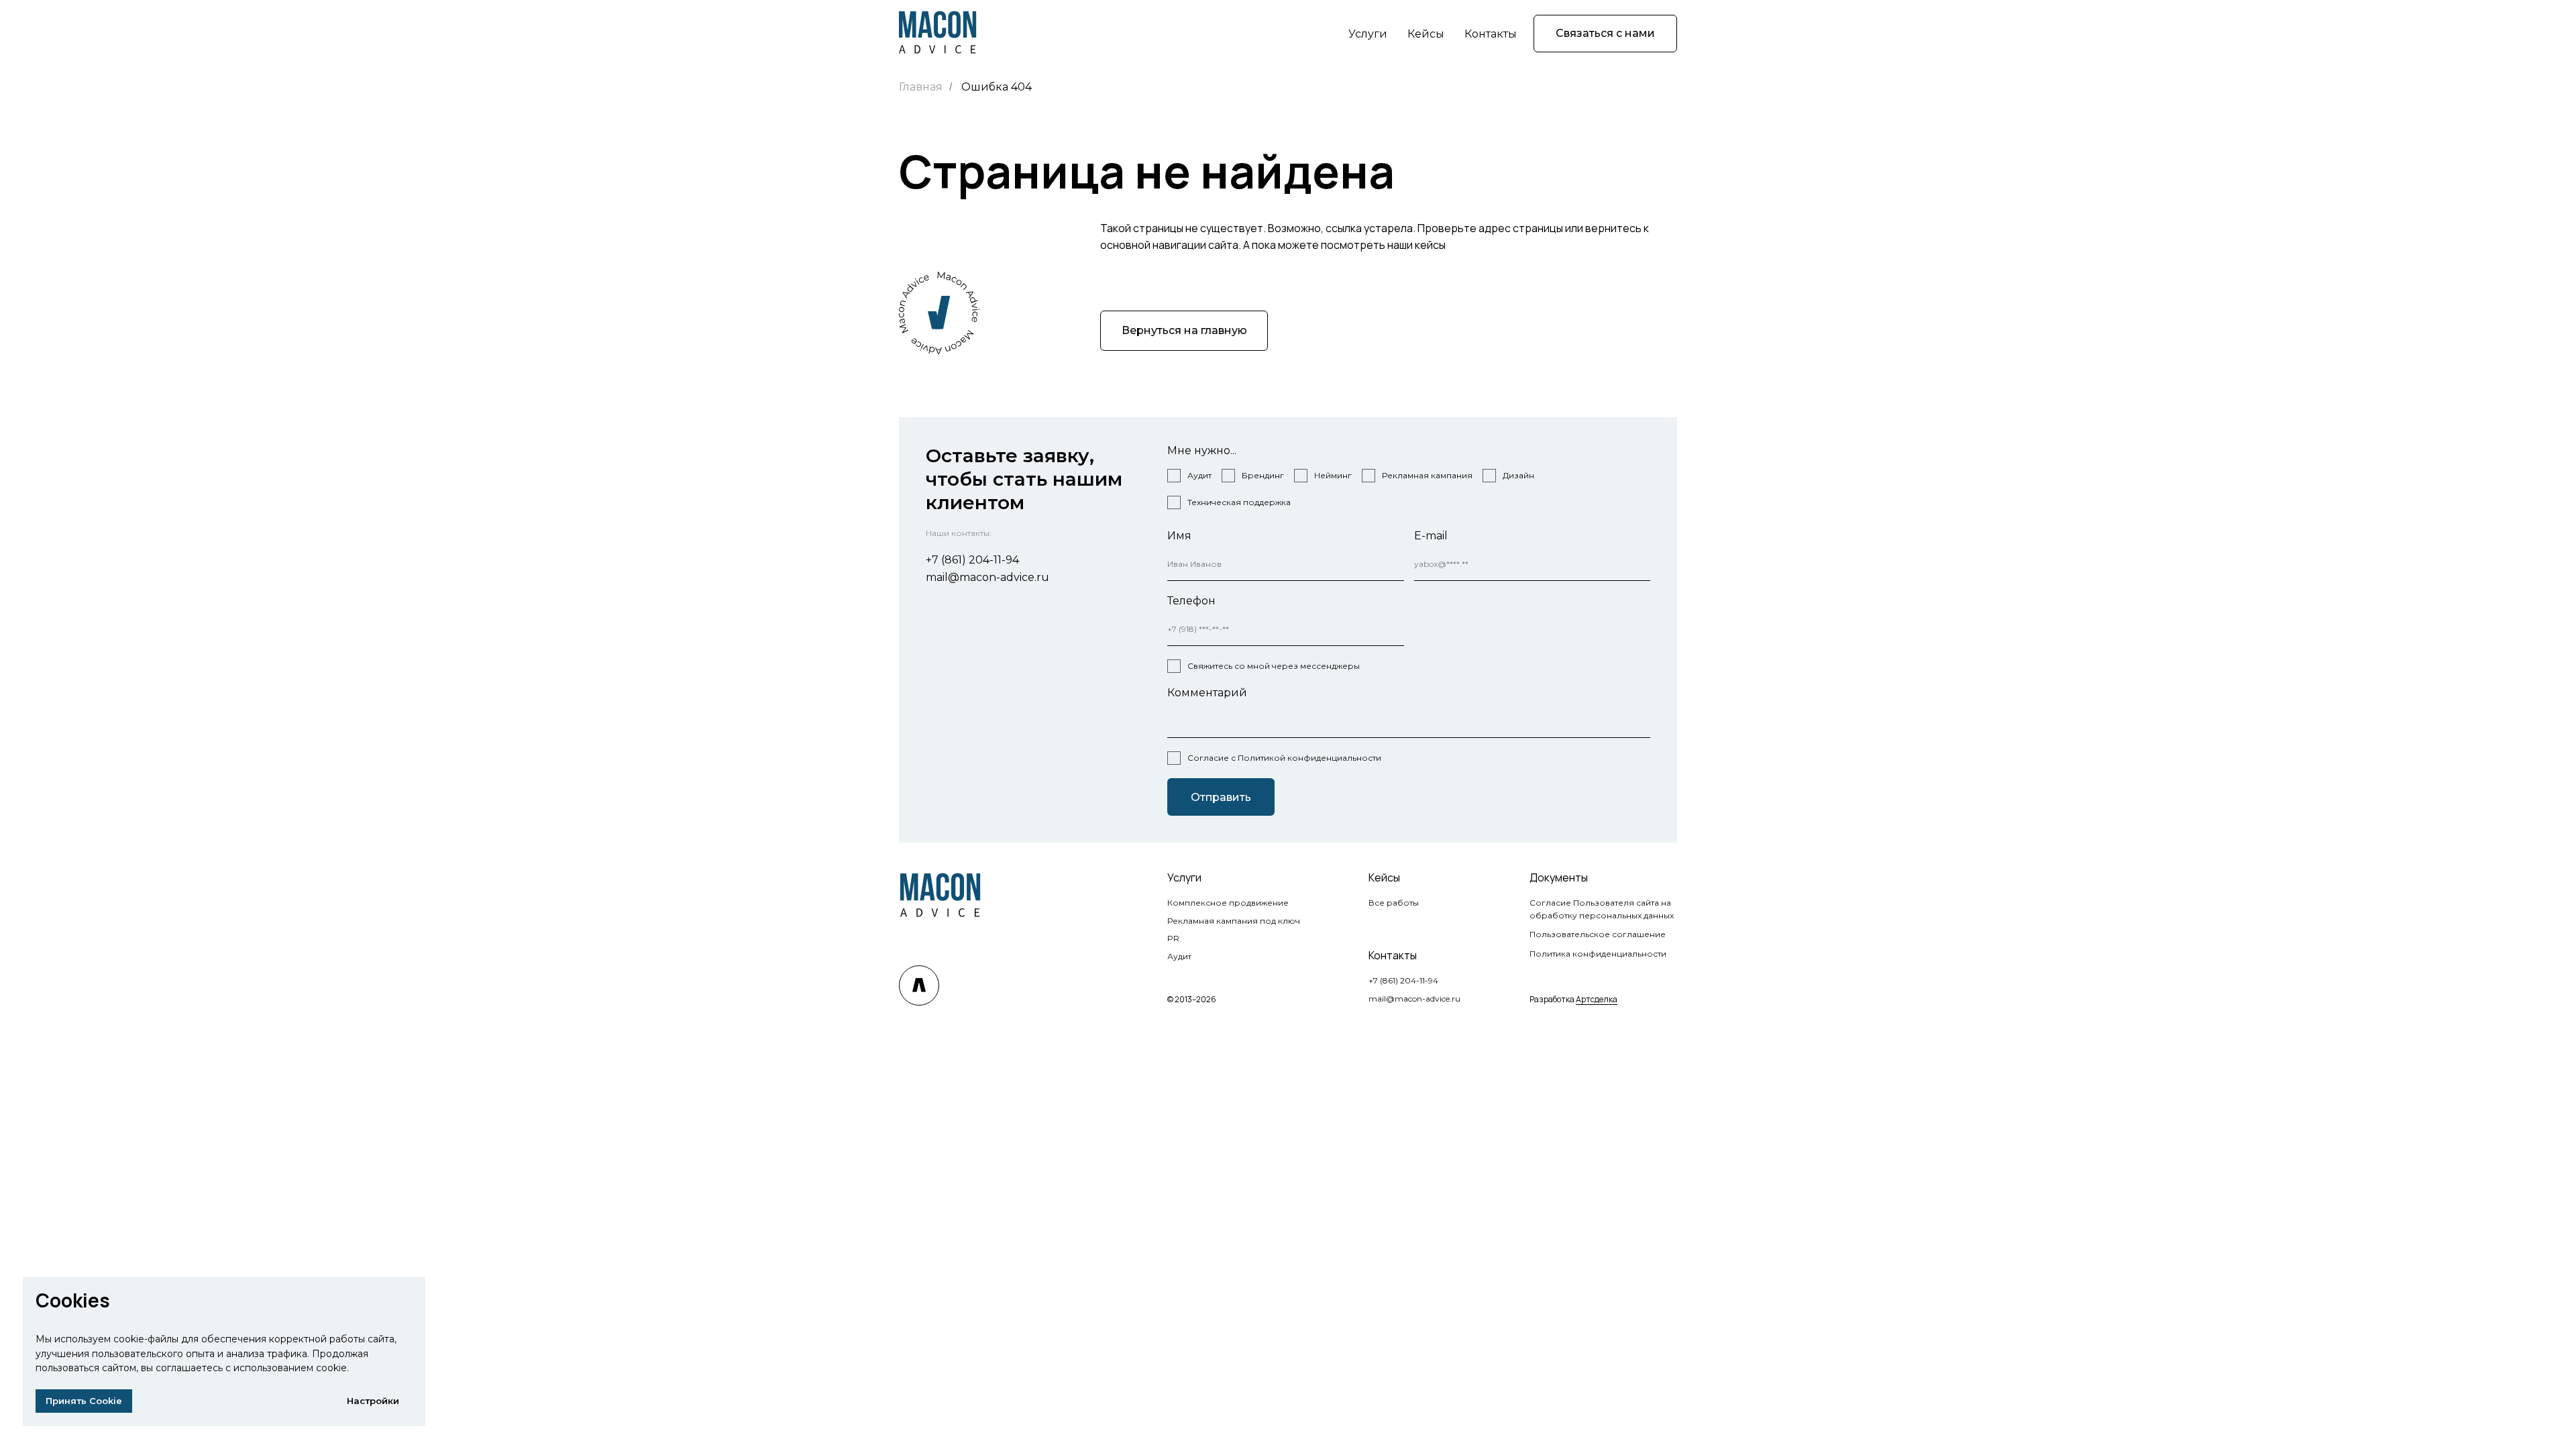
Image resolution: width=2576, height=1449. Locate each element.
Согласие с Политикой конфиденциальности (1284, 758)
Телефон (1191, 601)
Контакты (1491, 34)
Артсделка (1597, 999)
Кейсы (1426, 34)
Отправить (1221, 797)
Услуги (1368, 34)
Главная (921, 87)
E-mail (1431, 536)
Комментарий (1207, 693)
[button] (1605, 34)
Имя (1179, 536)
